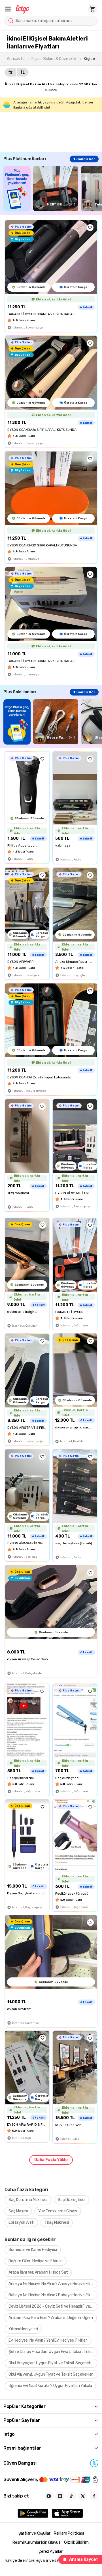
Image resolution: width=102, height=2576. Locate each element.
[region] (53, 189)
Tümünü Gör (84, 159)
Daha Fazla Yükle (51, 2160)
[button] (8, 9)
